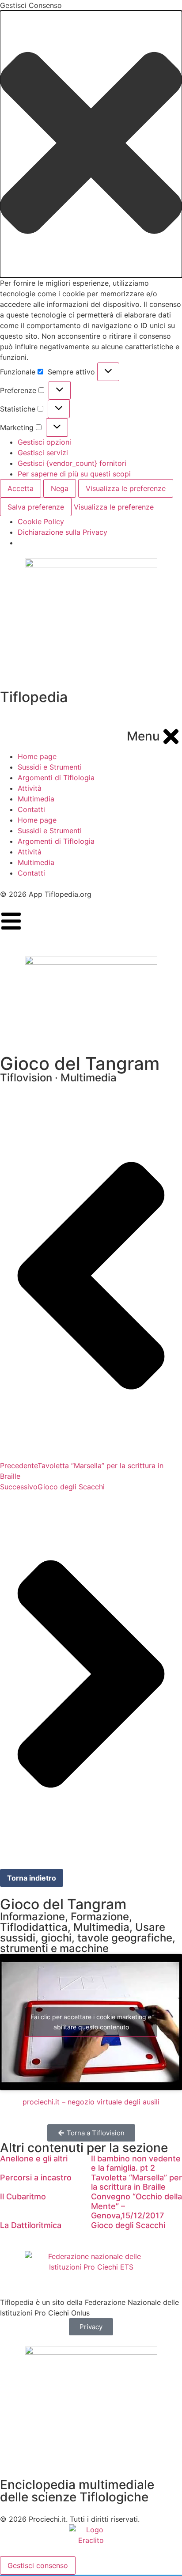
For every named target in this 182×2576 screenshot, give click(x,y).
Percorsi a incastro (36, 2178)
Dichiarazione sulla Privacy (63, 532)
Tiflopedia (34, 697)
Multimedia (101, 1927)
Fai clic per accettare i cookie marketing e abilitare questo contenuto (91, 2022)
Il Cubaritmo (23, 2196)
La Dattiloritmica (31, 2225)
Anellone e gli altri (34, 2159)
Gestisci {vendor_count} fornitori (72, 463)
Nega (60, 488)
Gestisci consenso (38, 2565)
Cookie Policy (41, 521)
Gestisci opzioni (44, 442)
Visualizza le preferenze (126, 488)
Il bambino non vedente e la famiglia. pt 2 (136, 2163)
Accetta (21, 488)
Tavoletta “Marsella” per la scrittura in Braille (136, 2182)
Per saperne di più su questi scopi (74, 474)
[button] (91, 144)
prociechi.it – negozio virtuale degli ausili (91, 2102)
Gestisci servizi (43, 453)
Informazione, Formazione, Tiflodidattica (66, 1922)
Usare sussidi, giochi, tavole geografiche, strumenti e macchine (88, 1938)
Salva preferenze (36, 507)
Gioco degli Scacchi (128, 2225)
